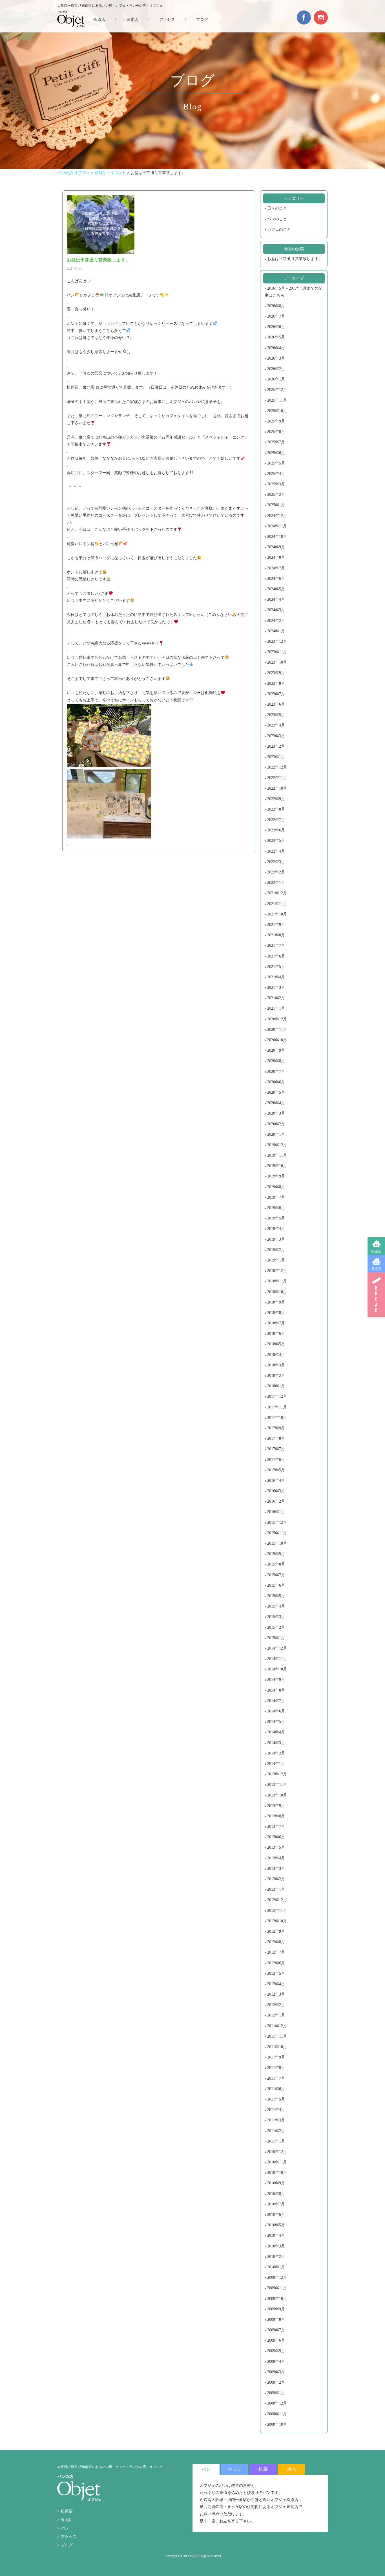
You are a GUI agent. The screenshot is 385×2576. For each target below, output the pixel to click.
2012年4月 (276, 1984)
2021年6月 (276, 956)
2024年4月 (276, 599)
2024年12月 (277, 516)
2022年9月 (276, 799)
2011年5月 (276, 2099)
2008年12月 (277, 2403)
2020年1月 (276, 1134)
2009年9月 (276, 2309)
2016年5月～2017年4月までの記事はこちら (294, 292)
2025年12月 (277, 390)
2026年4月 (276, 348)
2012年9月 (276, 1931)
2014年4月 (276, 1732)
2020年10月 (277, 1040)
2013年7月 (276, 1827)
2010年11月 (277, 2162)
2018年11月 (277, 1281)
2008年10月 (277, 2424)
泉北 (291, 2469)
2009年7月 (276, 2330)
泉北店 (376, 1269)
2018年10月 (277, 1292)
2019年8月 (276, 1187)
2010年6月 (276, 2215)
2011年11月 (277, 2036)
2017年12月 (277, 1396)
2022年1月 (276, 883)
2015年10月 (277, 1543)
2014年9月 (276, 1680)
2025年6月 (276, 453)
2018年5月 (276, 1344)
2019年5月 (276, 1218)
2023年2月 (276, 746)
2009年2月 (276, 2382)
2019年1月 (276, 1260)
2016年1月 (276, 1512)
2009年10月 (277, 2299)
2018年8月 (276, 1313)
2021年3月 (276, 988)
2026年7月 (276, 316)
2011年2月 (276, 2131)
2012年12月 (277, 1900)
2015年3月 (276, 1617)
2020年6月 (276, 1082)
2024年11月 (277, 526)
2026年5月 (276, 337)
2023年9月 (276, 673)
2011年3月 (276, 2120)
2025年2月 (276, 495)
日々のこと (277, 208)
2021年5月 (276, 967)
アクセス (167, 20)
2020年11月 (277, 1030)
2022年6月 (276, 830)
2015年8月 (276, 1564)
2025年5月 (276, 463)
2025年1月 (276, 505)
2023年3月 (276, 736)
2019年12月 (277, 1145)
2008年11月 (277, 2414)
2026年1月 (276, 379)
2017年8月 (276, 1438)
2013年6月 (276, 1837)
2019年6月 (276, 1208)
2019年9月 (276, 1176)
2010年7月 (276, 2204)
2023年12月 (277, 641)
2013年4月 (276, 1858)
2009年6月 (276, 2340)
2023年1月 (276, 757)
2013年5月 (276, 1847)
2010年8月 (276, 2194)
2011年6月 (276, 2089)
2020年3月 (276, 1113)
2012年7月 (276, 1952)
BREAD (376, 1295)
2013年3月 (276, 1869)
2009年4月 (276, 2362)
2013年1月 (276, 1889)
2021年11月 (277, 904)
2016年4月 (276, 1480)
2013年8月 (276, 1816)
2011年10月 (277, 2047)
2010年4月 (276, 2235)
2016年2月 (276, 1501)
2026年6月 (276, 327)
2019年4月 (276, 1229)
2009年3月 (276, 2372)
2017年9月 (276, 1428)
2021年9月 (276, 925)
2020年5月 (276, 1092)
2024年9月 (276, 547)
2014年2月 (276, 1753)
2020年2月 (276, 1124)
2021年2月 (276, 998)
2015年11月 (277, 1533)
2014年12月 (277, 1648)
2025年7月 (276, 442)
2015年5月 (276, 1596)
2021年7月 (276, 945)
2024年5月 (276, 589)
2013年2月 (276, 1879)
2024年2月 (276, 621)
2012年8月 (276, 1942)
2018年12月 (277, 1271)
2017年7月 (276, 1449)
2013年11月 (277, 1785)
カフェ (234, 2469)
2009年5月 (276, 2351)
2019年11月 (277, 1155)
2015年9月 (276, 1554)
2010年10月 (277, 2173)
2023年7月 (276, 694)
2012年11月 (277, 1911)
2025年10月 (277, 411)
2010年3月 (276, 2246)
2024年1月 (276, 631)
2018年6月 (276, 1334)
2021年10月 (277, 914)
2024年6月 (276, 579)
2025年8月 (276, 432)
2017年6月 (276, 1460)
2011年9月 (276, 2057)
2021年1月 (276, 1008)
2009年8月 (276, 2319)
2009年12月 (277, 2277)
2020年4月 (276, 1103)
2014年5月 (276, 1722)
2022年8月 (276, 809)
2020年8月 (276, 1061)
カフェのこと (279, 229)
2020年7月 (276, 1072)
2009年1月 (276, 2393)
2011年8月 (276, 2068)
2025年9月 (276, 421)
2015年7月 (276, 1575)
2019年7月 (276, 1197)
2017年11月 (277, 1407)
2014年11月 (277, 1659)
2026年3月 (276, 358)
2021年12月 (277, 893)
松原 (263, 2469)
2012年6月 (276, 1963)
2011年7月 (276, 2078)
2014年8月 (276, 1690)
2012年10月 (277, 1921)
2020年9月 (276, 1050)
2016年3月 (276, 1491)
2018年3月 (276, 1365)
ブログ (202, 20)
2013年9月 (276, 1806)
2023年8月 (276, 683)
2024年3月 (276, 610)
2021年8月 (276, 935)
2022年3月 (276, 862)
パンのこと (277, 219)
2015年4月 (276, 1606)
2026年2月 (276, 369)
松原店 (376, 1251)
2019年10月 (277, 1166)
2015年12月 (277, 1523)
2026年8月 (276, 306)
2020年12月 (277, 1019)
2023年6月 (276, 704)
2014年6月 (276, 1711)
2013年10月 (277, 1795)
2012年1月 (276, 2015)
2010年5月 (276, 2225)
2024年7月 (276, 568)
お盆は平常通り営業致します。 (295, 259)
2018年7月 (276, 1323)
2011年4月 (276, 2110)
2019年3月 (276, 1239)
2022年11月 (277, 778)
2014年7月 (276, 1701)
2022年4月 (276, 851)
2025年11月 (277, 400)
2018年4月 (276, 1355)
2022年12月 (277, 767)
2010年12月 (277, 2152)
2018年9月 (276, 1302)
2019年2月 (276, 1250)
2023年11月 (277, 652)
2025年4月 (276, 474)
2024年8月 (276, 557)
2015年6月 (276, 1585)
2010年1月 (276, 2267)
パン (65, 2528)
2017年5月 (276, 1470)
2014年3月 (276, 1743)
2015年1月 (276, 1638)
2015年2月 (276, 1627)
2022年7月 (276, 820)
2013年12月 (277, 1774)
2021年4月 (276, 977)
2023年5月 (276, 715)
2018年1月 (276, 1386)
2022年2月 (276, 872)
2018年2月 (276, 1376)
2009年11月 (277, 2288)
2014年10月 (277, 1669)
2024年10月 (277, 537)
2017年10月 (277, 1418)
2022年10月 (277, 788)
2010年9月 (276, 2183)
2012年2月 (276, 2005)
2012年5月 (276, 1973)
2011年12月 (277, 2026)
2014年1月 (276, 1764)
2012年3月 (276, 1994)
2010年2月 (276, 2257)
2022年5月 (276, 841)
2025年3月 (276, 484)
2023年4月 (276, 725)
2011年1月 (276, 2141)
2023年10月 (277, 662)
